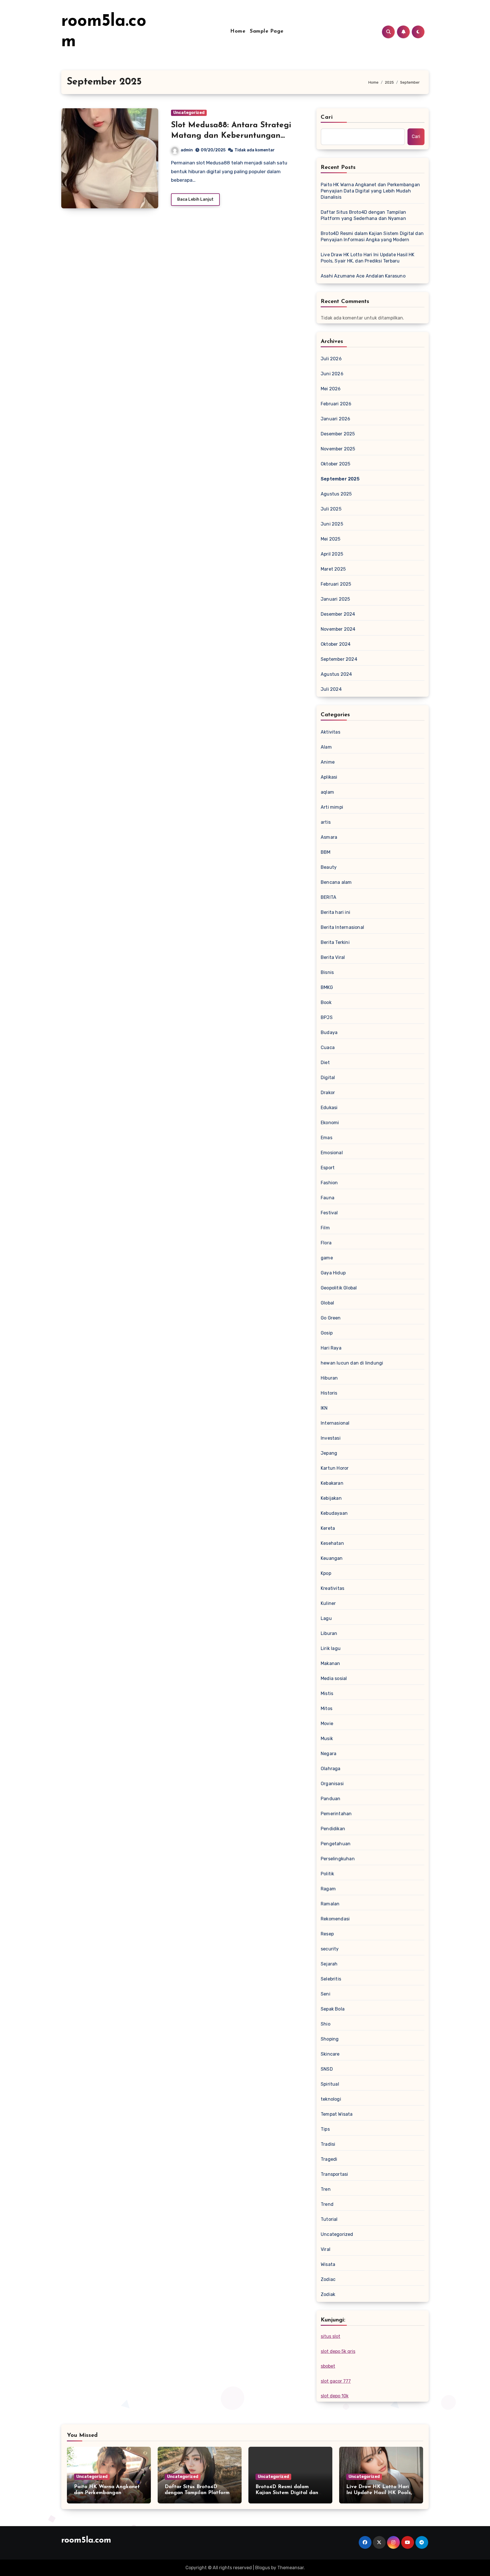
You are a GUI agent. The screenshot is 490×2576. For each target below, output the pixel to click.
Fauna (328, 1198)
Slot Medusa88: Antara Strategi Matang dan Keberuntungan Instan (231, 136)
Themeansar (291, 2568)
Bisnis (327, 972)
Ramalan (330, 1904)
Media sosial (334, 1678)
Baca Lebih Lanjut (195, 199)
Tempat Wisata (337, 2114)
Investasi (331, 1438)
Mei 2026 (331, 389)
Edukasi (329, 1108)
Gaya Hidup (333, 1273)
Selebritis (331, 1979)
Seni (326, 1994)
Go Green (331, 1318)
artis (326, 822)
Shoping (330, 2039)
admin (187, 150)
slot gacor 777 (336, 2381)
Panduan (330, 1799)
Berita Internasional (342, 927)
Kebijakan (331, 1498)
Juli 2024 (331, 689)
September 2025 (340, 479)
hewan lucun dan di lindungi (352, 1363)
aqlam (327, 792)
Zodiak (328, 2294)
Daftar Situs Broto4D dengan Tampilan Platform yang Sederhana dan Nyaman (363, 215)
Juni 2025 (332, 524)
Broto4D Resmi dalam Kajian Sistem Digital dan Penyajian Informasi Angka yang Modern (372, 237)
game (327, 1258)
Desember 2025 (338, 434)
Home (238, 31)
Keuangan (332, 1558)
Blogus (263, 2568)
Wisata (328, 2264)
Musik (327, 1739)
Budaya (329, 1032)
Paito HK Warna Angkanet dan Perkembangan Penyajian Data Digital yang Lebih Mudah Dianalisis (370, 191)
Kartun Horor (335, 1468)
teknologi (331, 2099)
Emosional (332, 1153)
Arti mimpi (332, 807)
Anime (328, 762)
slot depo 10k (335, 2396)
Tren (326, 2189)
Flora (326, 1243)
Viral (326, 2249)
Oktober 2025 (335, 464)
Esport (328, 1168)
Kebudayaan (334, 1513)
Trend (327, 2204)
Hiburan (329, 1378)
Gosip (327, 1333)
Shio (326, 2024)
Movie (327, 1724)
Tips (325, 2129)
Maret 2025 (333, 569)
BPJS (327, 1017)
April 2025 (332, 554)
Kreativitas (332, 1588)
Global (327, 1303)
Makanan (330, 1663)
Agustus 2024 (336, 674)
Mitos (327, 1708)
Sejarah (329, 1964)
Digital (328, 1078)
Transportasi (334, 2174)
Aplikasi (329, 777)
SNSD (327, 2069)
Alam (326, 747)
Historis (329, 1393)
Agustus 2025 (336, 494)
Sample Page (267, 31)
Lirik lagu (331, 1648)
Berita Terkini (335, 942)
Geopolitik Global (339, 1288)
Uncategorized (189, 113)
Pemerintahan (336, 1814)
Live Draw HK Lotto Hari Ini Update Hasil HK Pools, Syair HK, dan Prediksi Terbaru (368, 258)
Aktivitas (330, 732)
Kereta (328, 1528)
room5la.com (86, 2540)
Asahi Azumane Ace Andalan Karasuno (363, 276)
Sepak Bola (333, 2009)
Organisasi (332, 1784)
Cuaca (328, 1047)
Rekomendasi (335, 1919)
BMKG (327, 987)
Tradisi (328, 2144)
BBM (326, 852)
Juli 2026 (331, 359)
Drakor (328, 1093)
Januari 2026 (335, 419)
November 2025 (338, 449)
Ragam (328, 1889)
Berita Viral (333, 957)
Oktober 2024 (336, 644)
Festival (329, 1213)
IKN (324, 1408)
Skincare (330, 2054)
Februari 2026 (336, 404)
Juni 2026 (332, 374)
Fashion (329, 1183)
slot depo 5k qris (338, 2351)
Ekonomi (330, 1123)
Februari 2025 (336, 584)
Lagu (326, 1618)
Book (326, 1002)
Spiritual (330, 2084)
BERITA (329, 897)
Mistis (327, 1693)
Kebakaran (332, 1483)
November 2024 (338, 629)
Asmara (329, 837)
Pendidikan (333, 1829)
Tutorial (329, 2219)
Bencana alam (336, 882)
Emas (327, 1138)
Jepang (329, 1453)
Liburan (329, 1633)
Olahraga (331, 1769)
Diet (325, 1063)
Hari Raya (331, 1348)
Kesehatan (332, 1543)
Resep (327, 1934)
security (330, 1949)
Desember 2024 (338, 614)
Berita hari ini (335, 912)
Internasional (335, 1423)
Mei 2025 (331, 539)
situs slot (330, 2336)
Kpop (326, 1573)
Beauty (329, 867)
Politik (327, 1874)
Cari (327, 117)
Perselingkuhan (338, 1859)
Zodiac (328, 2279)
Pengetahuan (336, 1844)
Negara (329, 1754)
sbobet (328, 2366)
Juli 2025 (331, 509)
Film (325, 1228)
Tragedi (329, 2159)
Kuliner (328, 1603)
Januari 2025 (335, 599)
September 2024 (339, 659)
